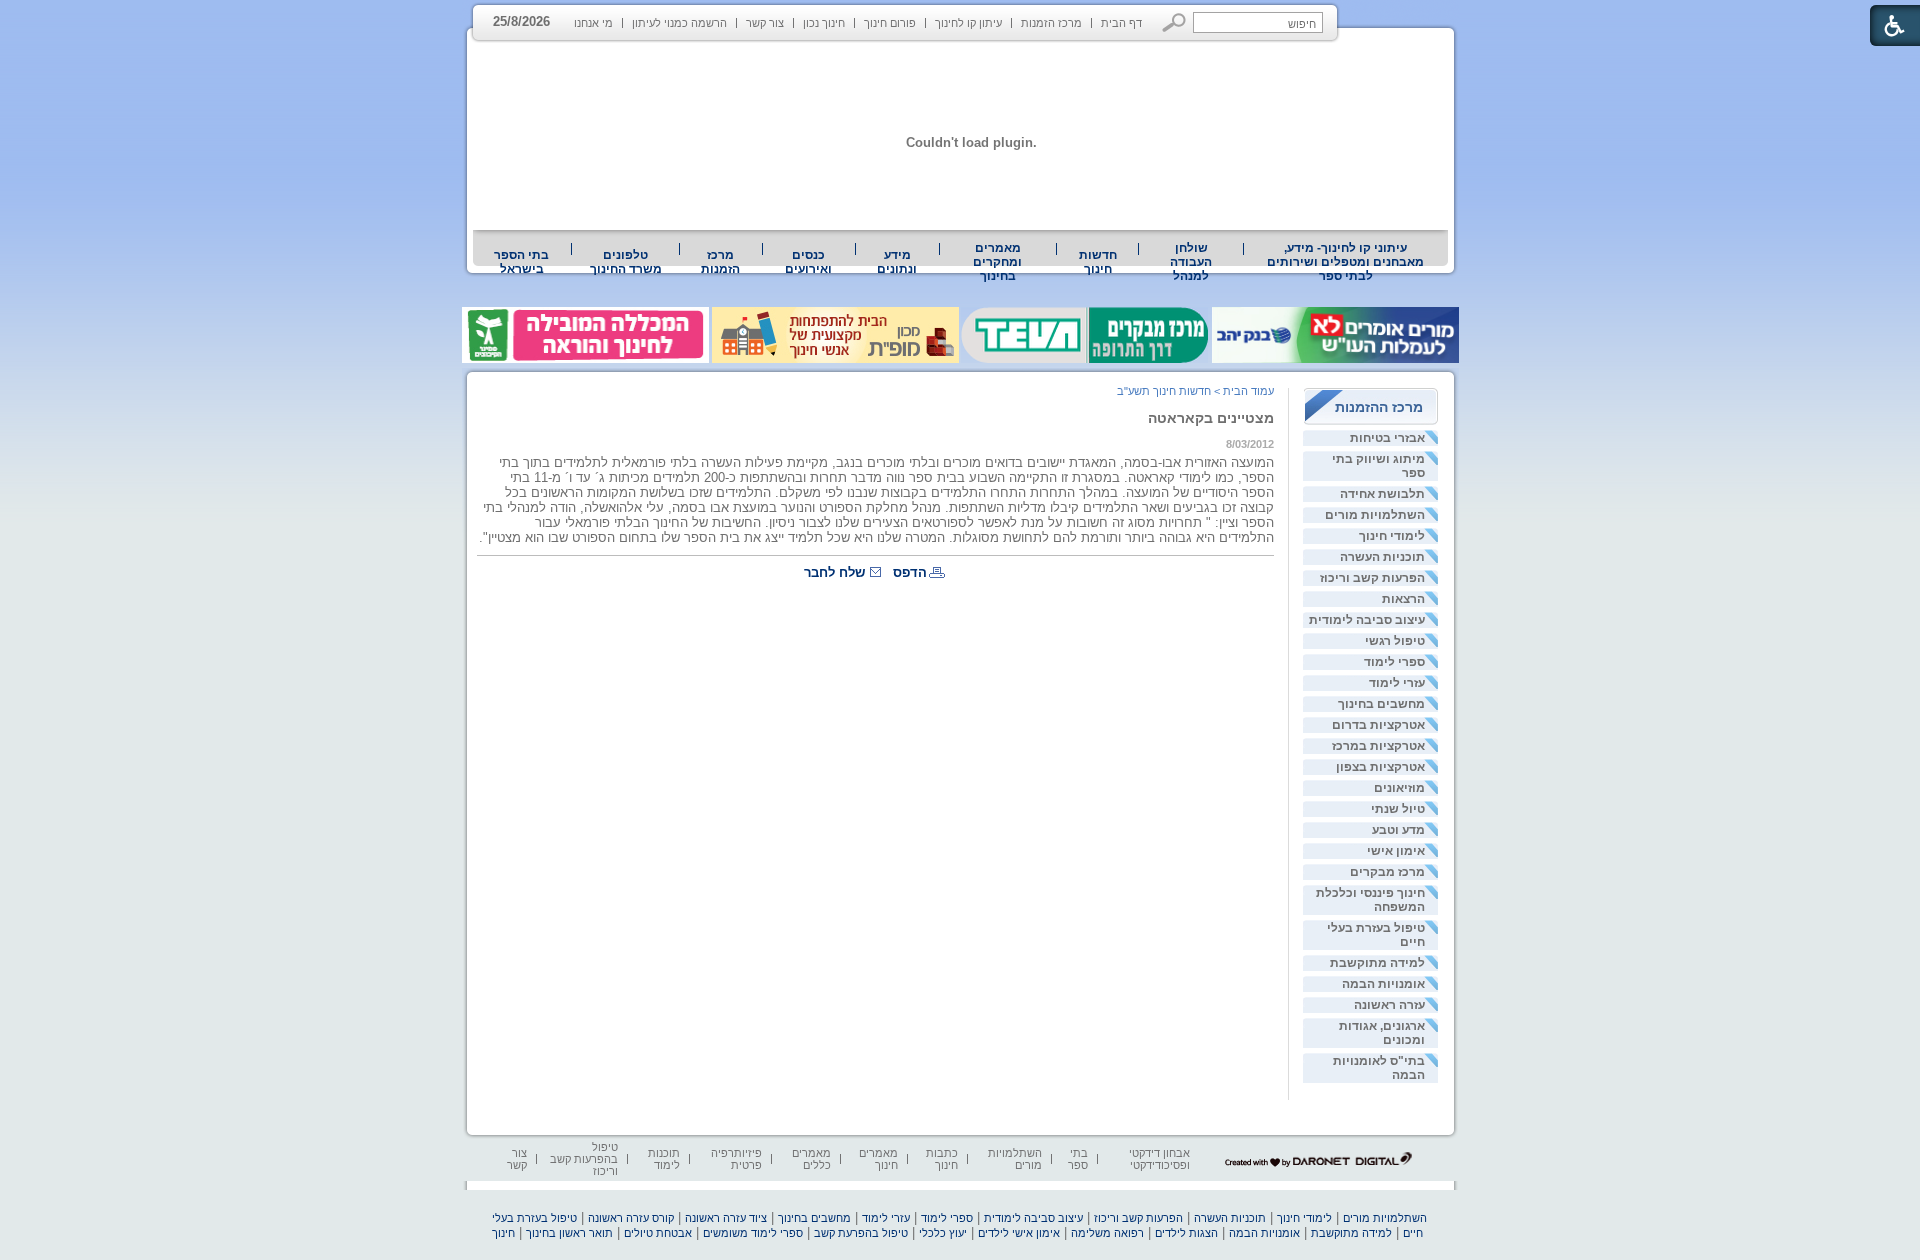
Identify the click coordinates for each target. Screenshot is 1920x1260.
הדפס (910, 572)
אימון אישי (1396, 851)
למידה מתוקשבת (1377, 963)
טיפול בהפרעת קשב (861, 1233)
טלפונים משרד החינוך (626, 262)
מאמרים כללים (811, 1159)
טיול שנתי (1398, 809)
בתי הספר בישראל (521, 262)
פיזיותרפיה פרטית (736, 1159)
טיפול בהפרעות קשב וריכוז (584, 1159)
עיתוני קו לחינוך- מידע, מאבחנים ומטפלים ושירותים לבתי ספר (1345, 262)
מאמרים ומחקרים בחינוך (997, 262)
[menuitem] (1346, 262)
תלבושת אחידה (1382, 494)
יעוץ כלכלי (943, 1233)
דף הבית (1121, 23)
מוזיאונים (1399, 788)
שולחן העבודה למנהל (1191, 262)
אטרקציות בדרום (1378, 725)
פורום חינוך (890, 23)
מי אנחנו (593, 23)
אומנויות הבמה (1383, 984)
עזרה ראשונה (1389, 1005)
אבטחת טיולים (658, 1233)
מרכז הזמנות (1051, 23)
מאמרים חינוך (878, 1159)
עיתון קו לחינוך (968, 23)
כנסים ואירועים (808, 262)
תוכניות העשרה (1382, 557)
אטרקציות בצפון (1380, 767)
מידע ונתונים (897, 262)
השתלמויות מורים (1375, 515)
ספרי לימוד (1394, 662)
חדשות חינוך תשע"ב (1164, 391)
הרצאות (1403, 599)
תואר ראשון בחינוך (569, 1233)
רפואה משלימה (1107, 1233)
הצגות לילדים (1186, 1233)
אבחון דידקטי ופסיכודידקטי (1159, 1159)
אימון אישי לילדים (1019, 1233)
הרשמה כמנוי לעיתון (679, 23)
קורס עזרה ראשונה (631, 1218)
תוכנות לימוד (664, 1159)
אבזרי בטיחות (1387, 438)
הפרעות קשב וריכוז (1372, 578)
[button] (1174, 22)
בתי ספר (1078, 1159)
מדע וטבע (1398, 830)
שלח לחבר (834, 572)
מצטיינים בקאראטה (1211, 418)
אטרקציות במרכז (1378, 746)
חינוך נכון (824, 23)
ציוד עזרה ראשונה (726, 1218)
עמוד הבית (1248, 391)
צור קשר (765, 23)
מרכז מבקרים (1387, 872)
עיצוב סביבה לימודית (1367, 620)
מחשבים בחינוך (1381, 704)
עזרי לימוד (1397, 683)
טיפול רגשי (1395, 641)
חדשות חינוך (1098, 262)
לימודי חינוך (1392, 536)
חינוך (503, 1233)
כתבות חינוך (942, 1159)
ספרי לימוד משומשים (753, 1233)
